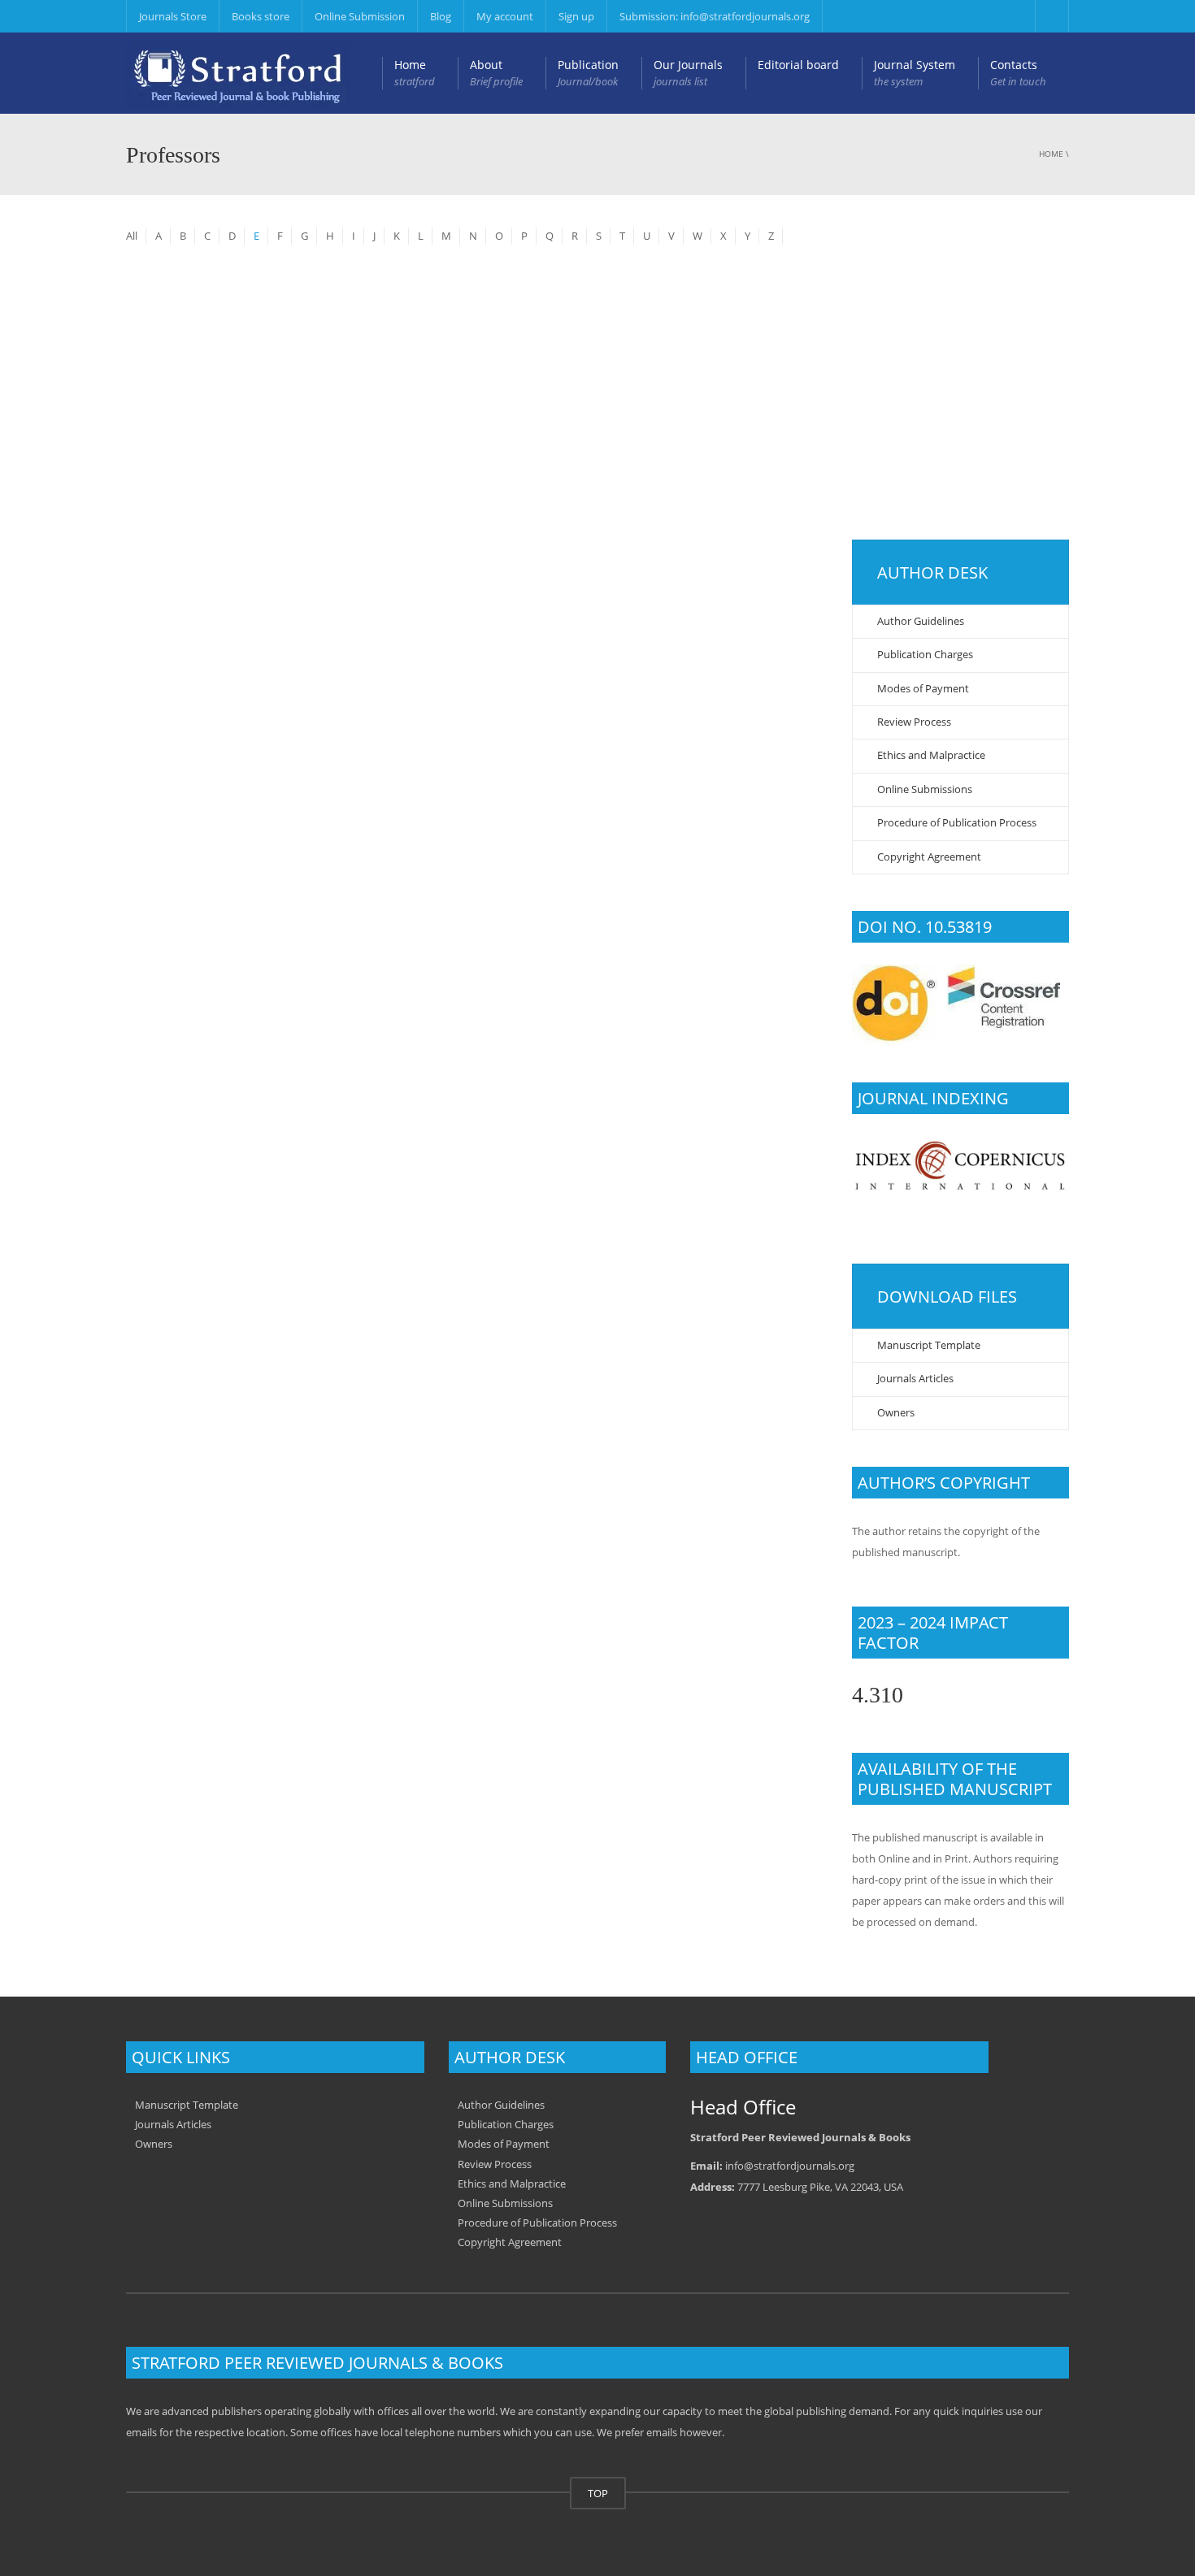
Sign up (576, 16)
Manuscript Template (929, 1345)
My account (505, 16)
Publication (588, 73)
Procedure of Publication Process (957, 822)
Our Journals (688, 73)
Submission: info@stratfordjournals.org (715, 16)
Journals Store (173, 16)
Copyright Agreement (929, 856)
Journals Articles (915, 1378)
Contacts (1018, 73)
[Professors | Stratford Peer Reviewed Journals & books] (238, 73)
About (496, 73)
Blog (441, 16)
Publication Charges (925, 654)
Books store (261, 16)
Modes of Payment (923, 688)
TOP (598, 2493)
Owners (896, 1412)
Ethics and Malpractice (931, 755)
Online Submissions (925, 789)
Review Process (914, 722)
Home (415, 73)
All (132, 236)
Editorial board (798, 65)
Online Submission (360, 16)
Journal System (915, 73)
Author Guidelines (921, 621)
